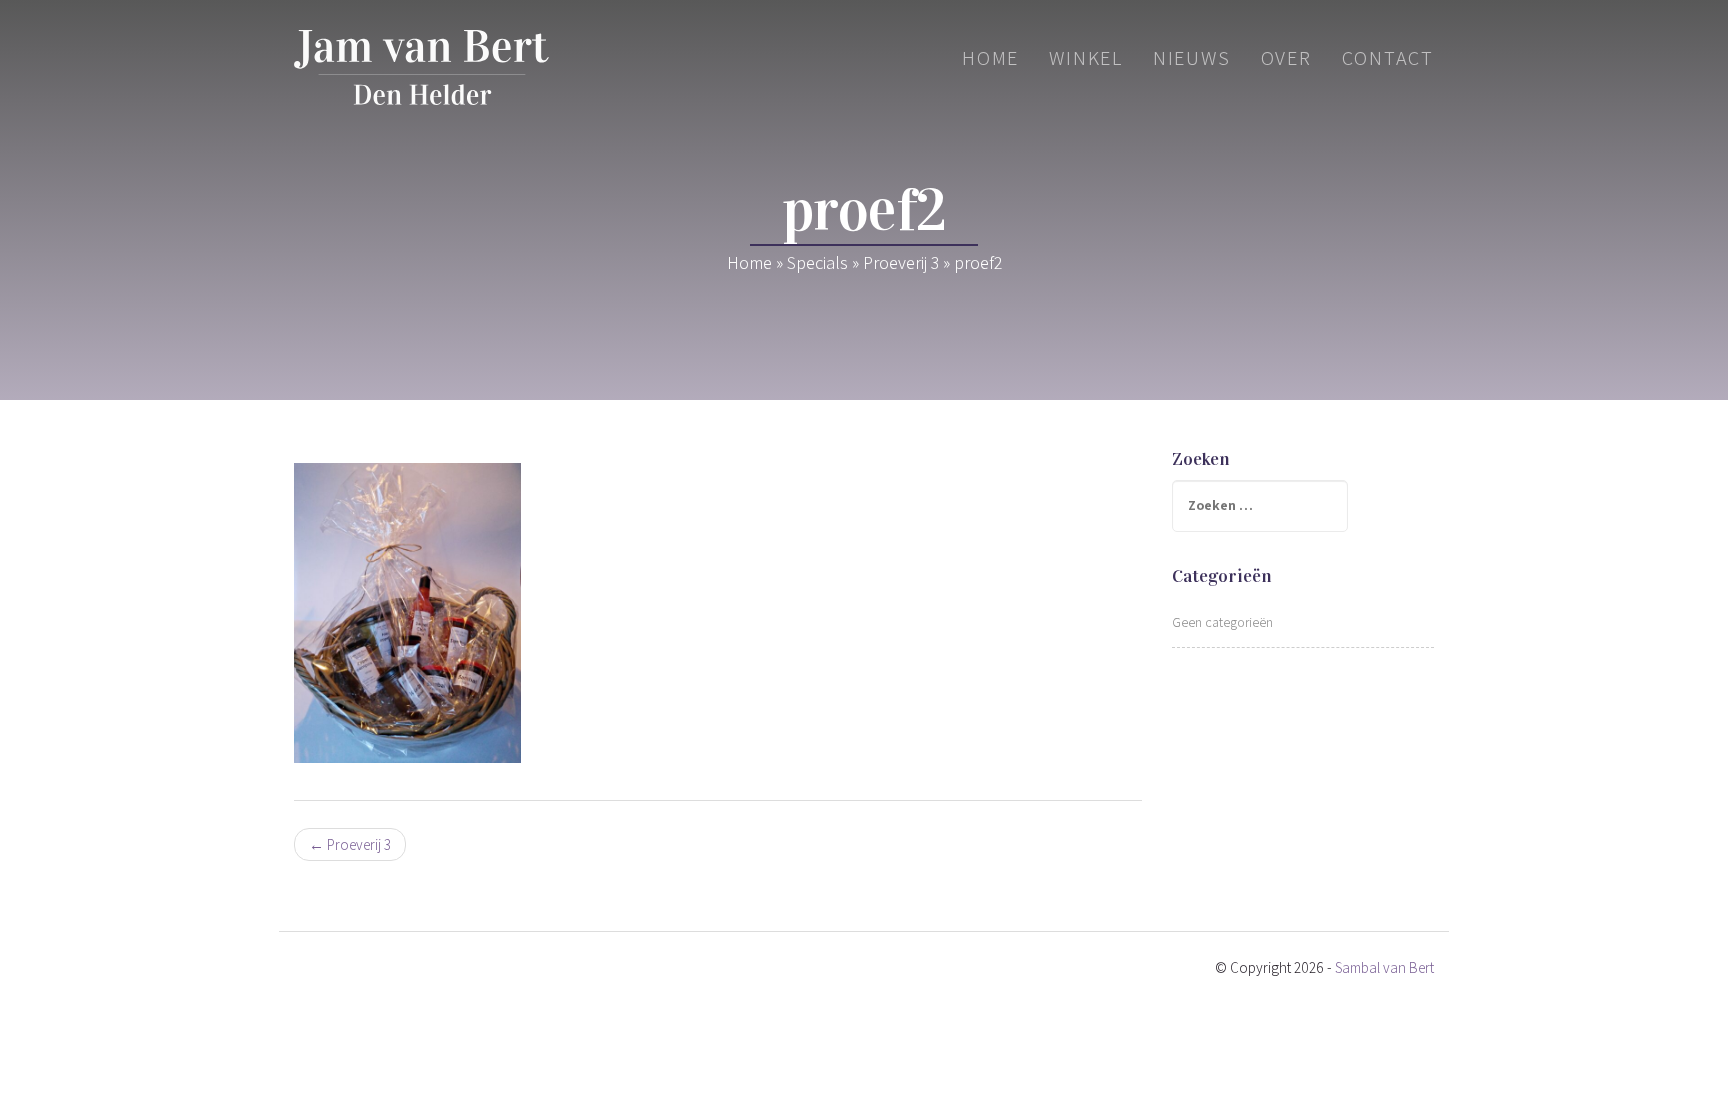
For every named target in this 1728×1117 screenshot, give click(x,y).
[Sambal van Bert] (421, 67)
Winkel (1086, 58)
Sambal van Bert (1384, 967)
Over (1286, 58)
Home (990, 58)
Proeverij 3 (901, 262)
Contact (1388, 58)
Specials (817, 262)
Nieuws (1192, 58)
